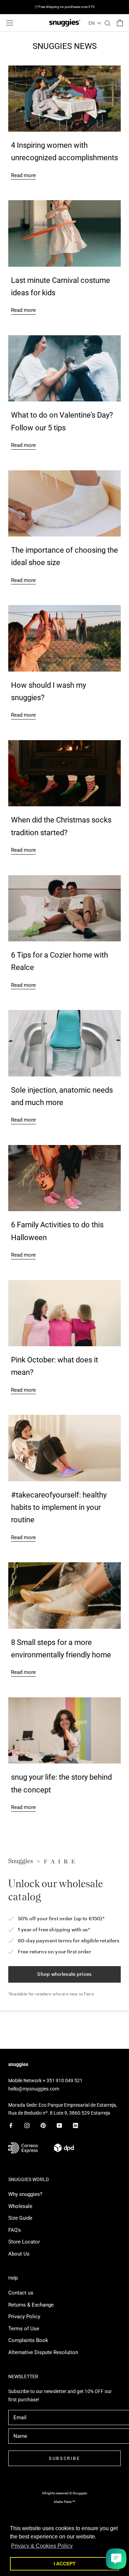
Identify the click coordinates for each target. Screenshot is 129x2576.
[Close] (117, 1159)
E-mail (22, 1363)
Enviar (66, 1406)
